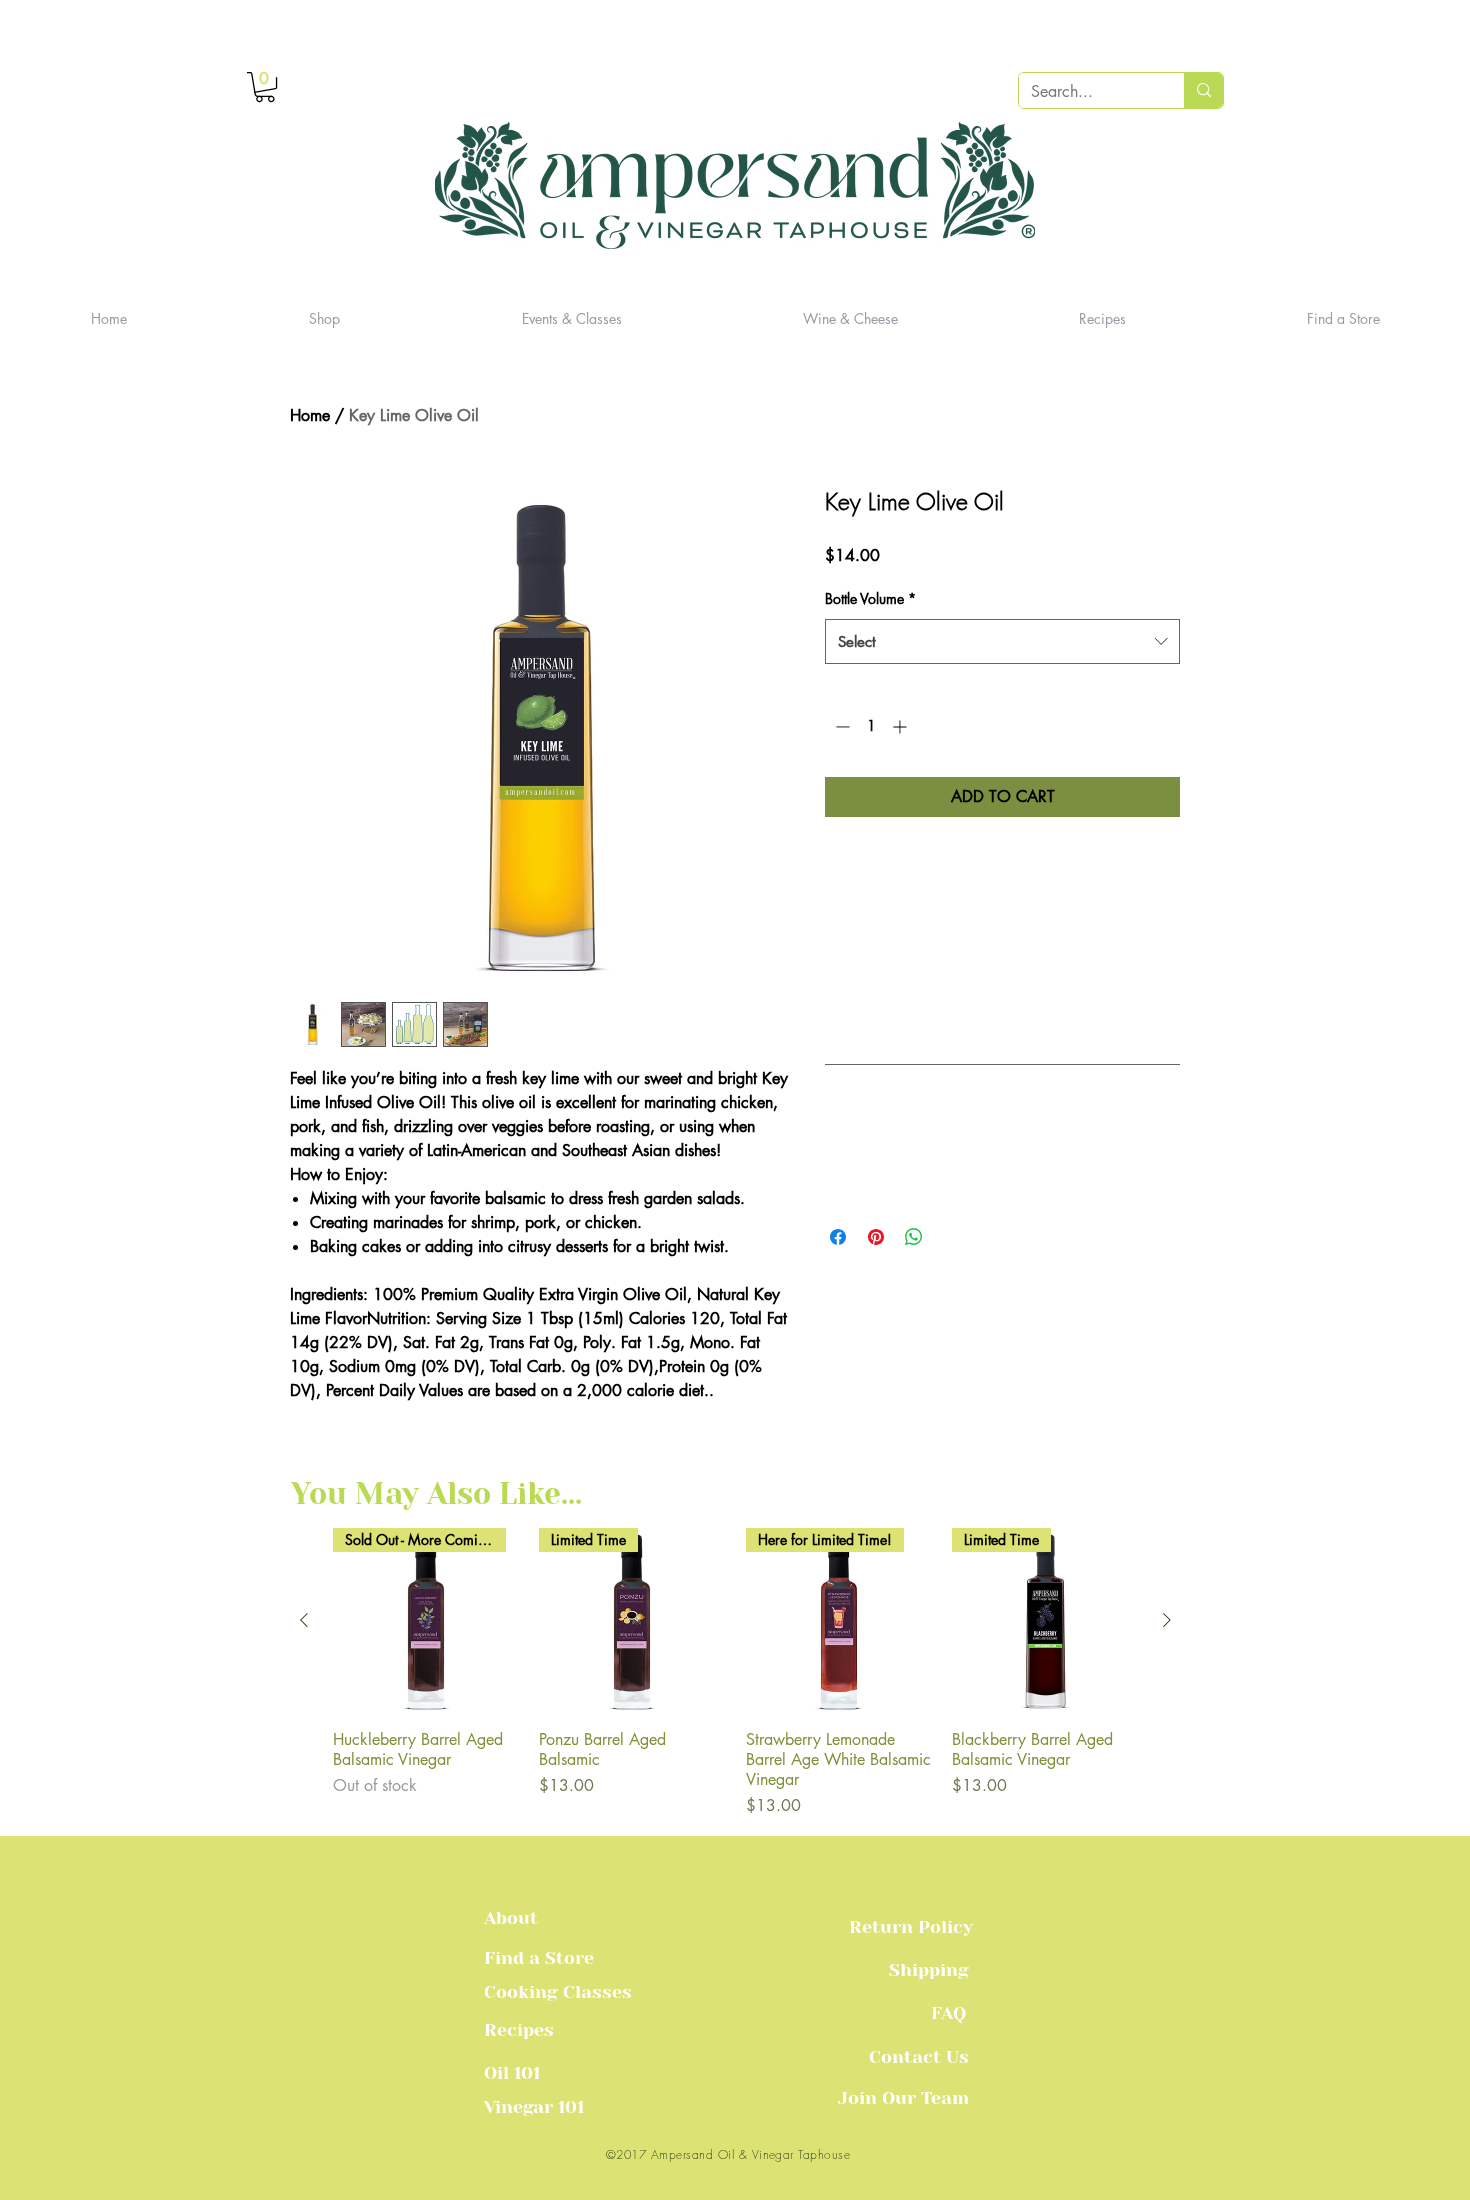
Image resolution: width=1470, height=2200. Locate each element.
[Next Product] (1167, 1620)
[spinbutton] (871, 726)
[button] (265, 87)
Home (310, 415)
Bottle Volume (870, 598)
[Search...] (1203, 90)
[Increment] (901, 726)
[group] (735, 1673)
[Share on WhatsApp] (914, 1237)
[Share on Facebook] (838, 1237)
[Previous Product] (304, 1620)
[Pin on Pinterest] (876, 1237)
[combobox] (1002, 641)
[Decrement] (840, 726)
